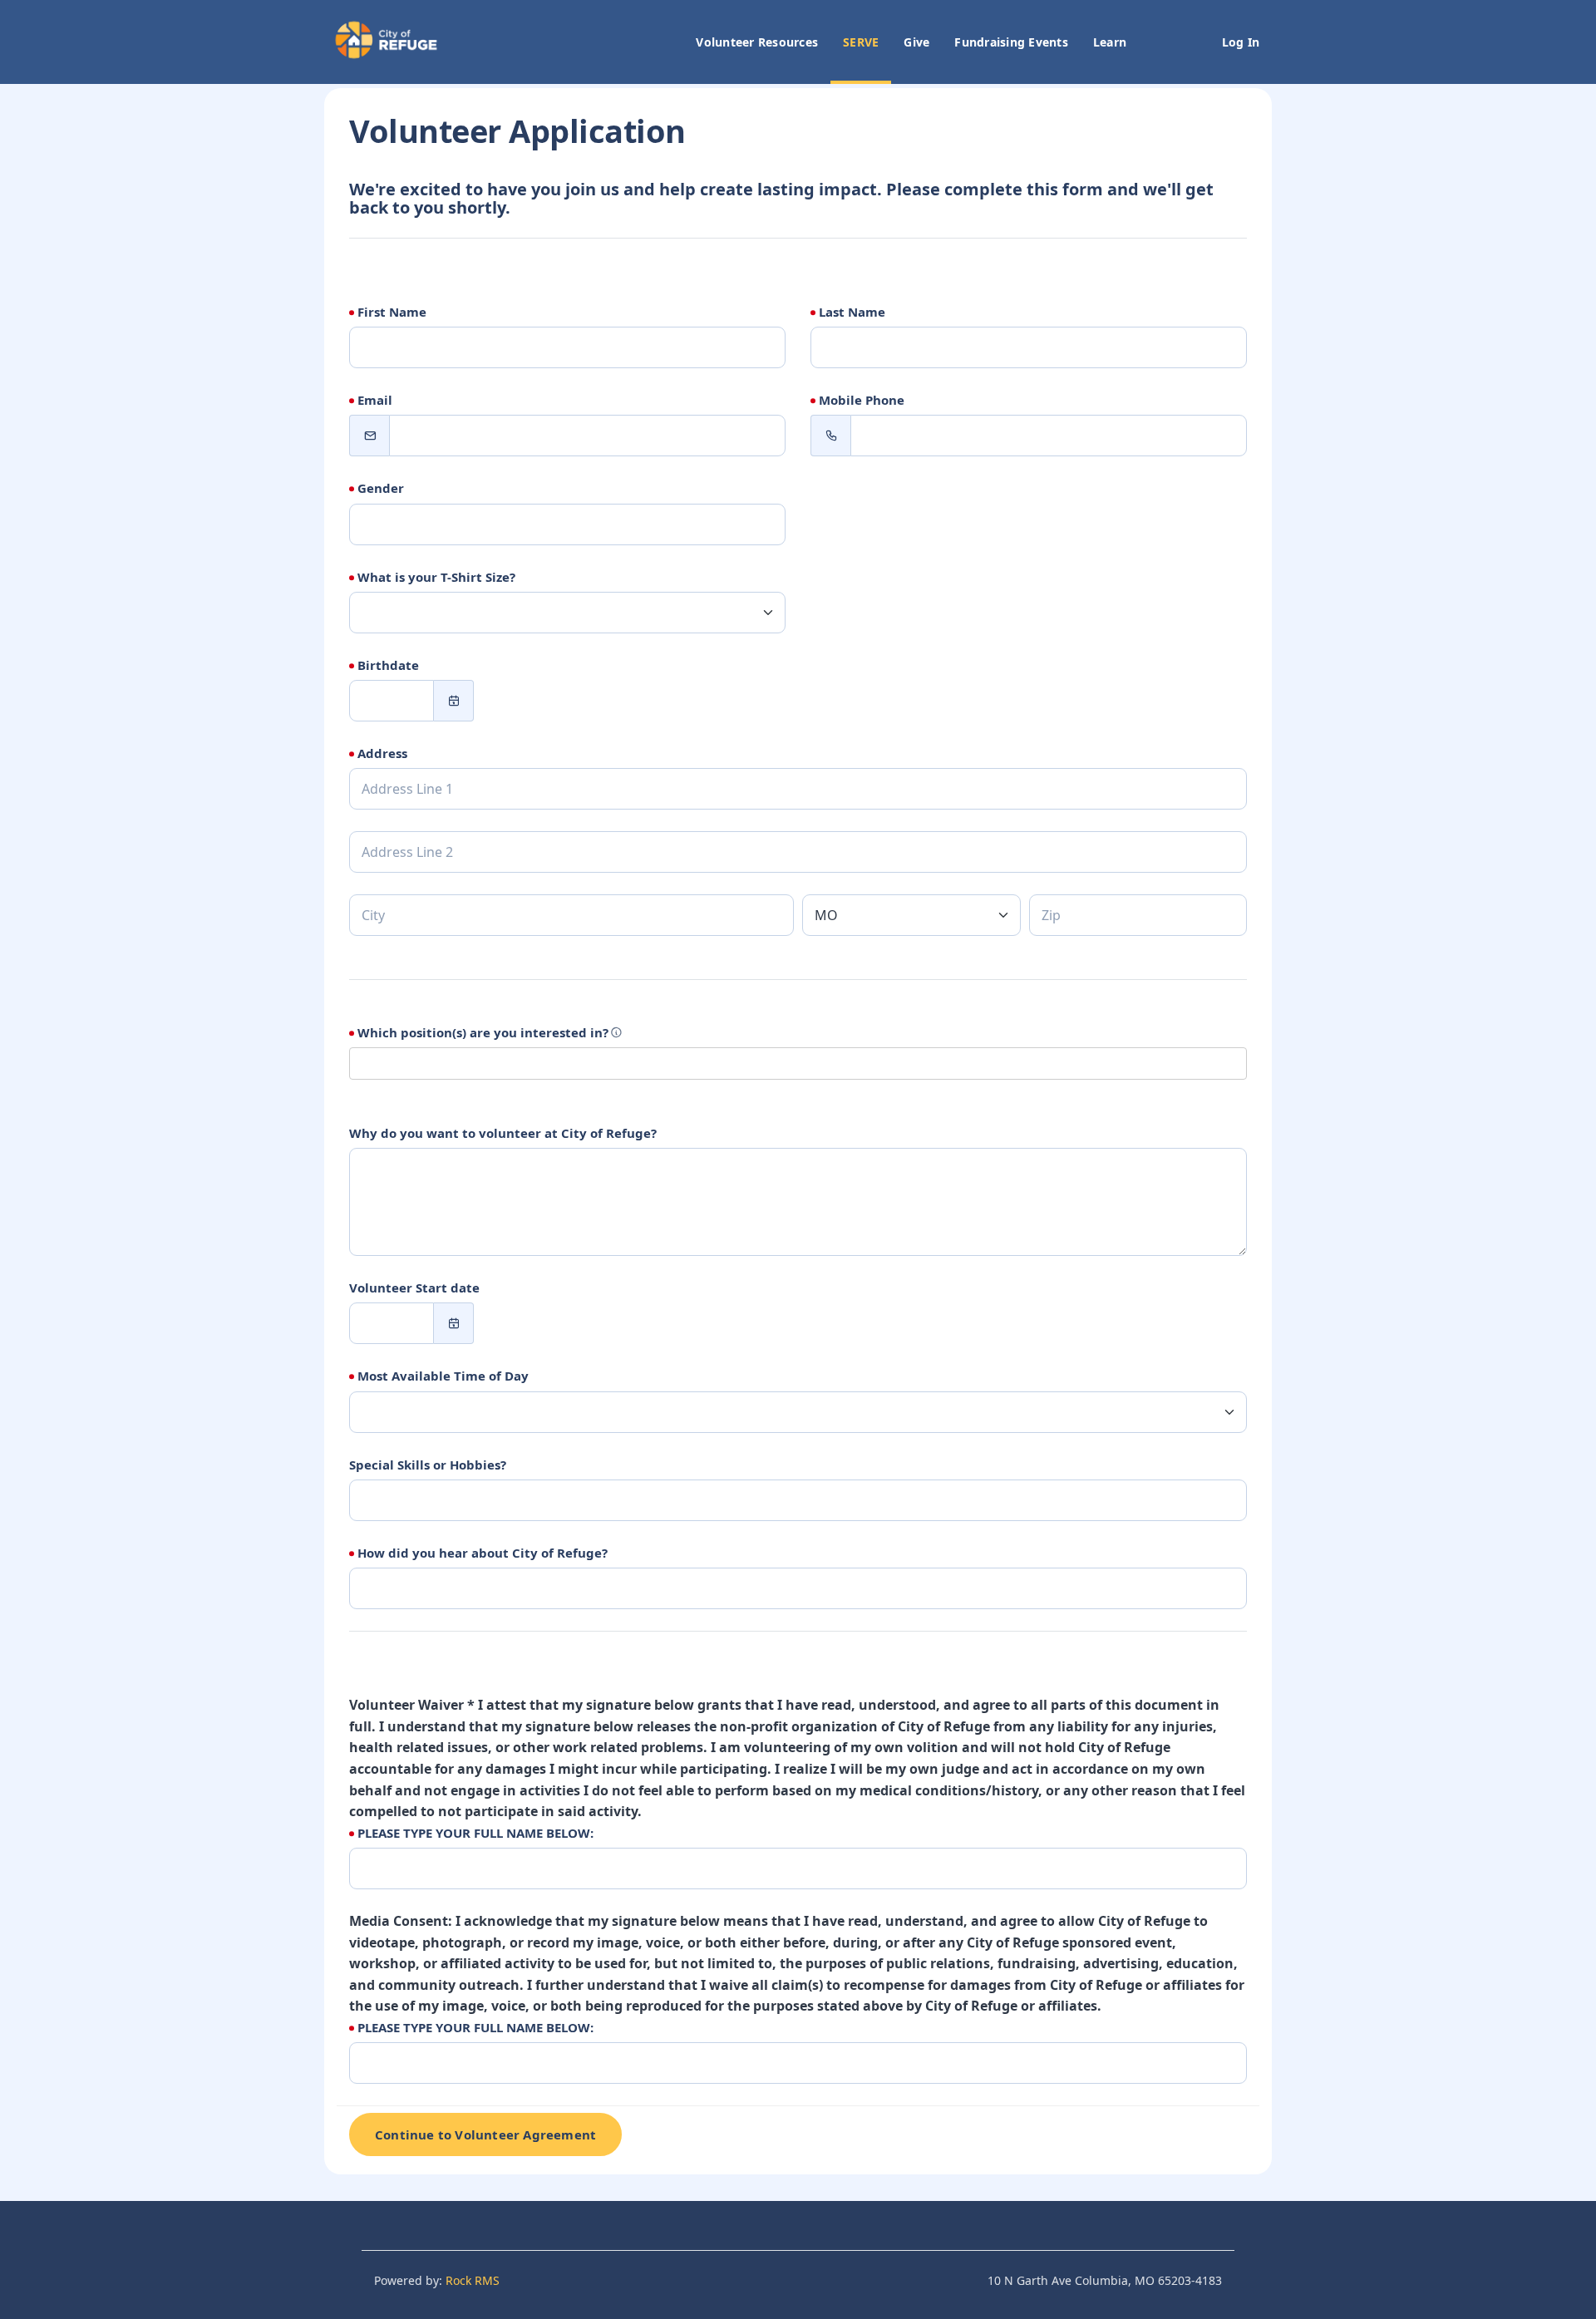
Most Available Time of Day (443, 1376)
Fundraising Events (1011, 42)
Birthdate (388, 665)
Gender (381, 488)
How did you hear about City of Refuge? (483, 1553)
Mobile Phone (862, 400)
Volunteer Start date (414, 1288)
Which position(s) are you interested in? (483, 1032)
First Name (392, 312)
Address (382, 753)
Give (916, 42)
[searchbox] (451, 1063)
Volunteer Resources (757, 42)
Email (375, 400)
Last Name (852, 312)
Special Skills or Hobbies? (428, 1465)
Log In (1241, 42)
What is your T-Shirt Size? (436, 577)
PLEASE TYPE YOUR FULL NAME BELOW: (475, 1833)
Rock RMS (473, 2280)
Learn (1110, 42)
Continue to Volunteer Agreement (485, 2134)
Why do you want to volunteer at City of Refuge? (503, 1133)
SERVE (861, 42)
